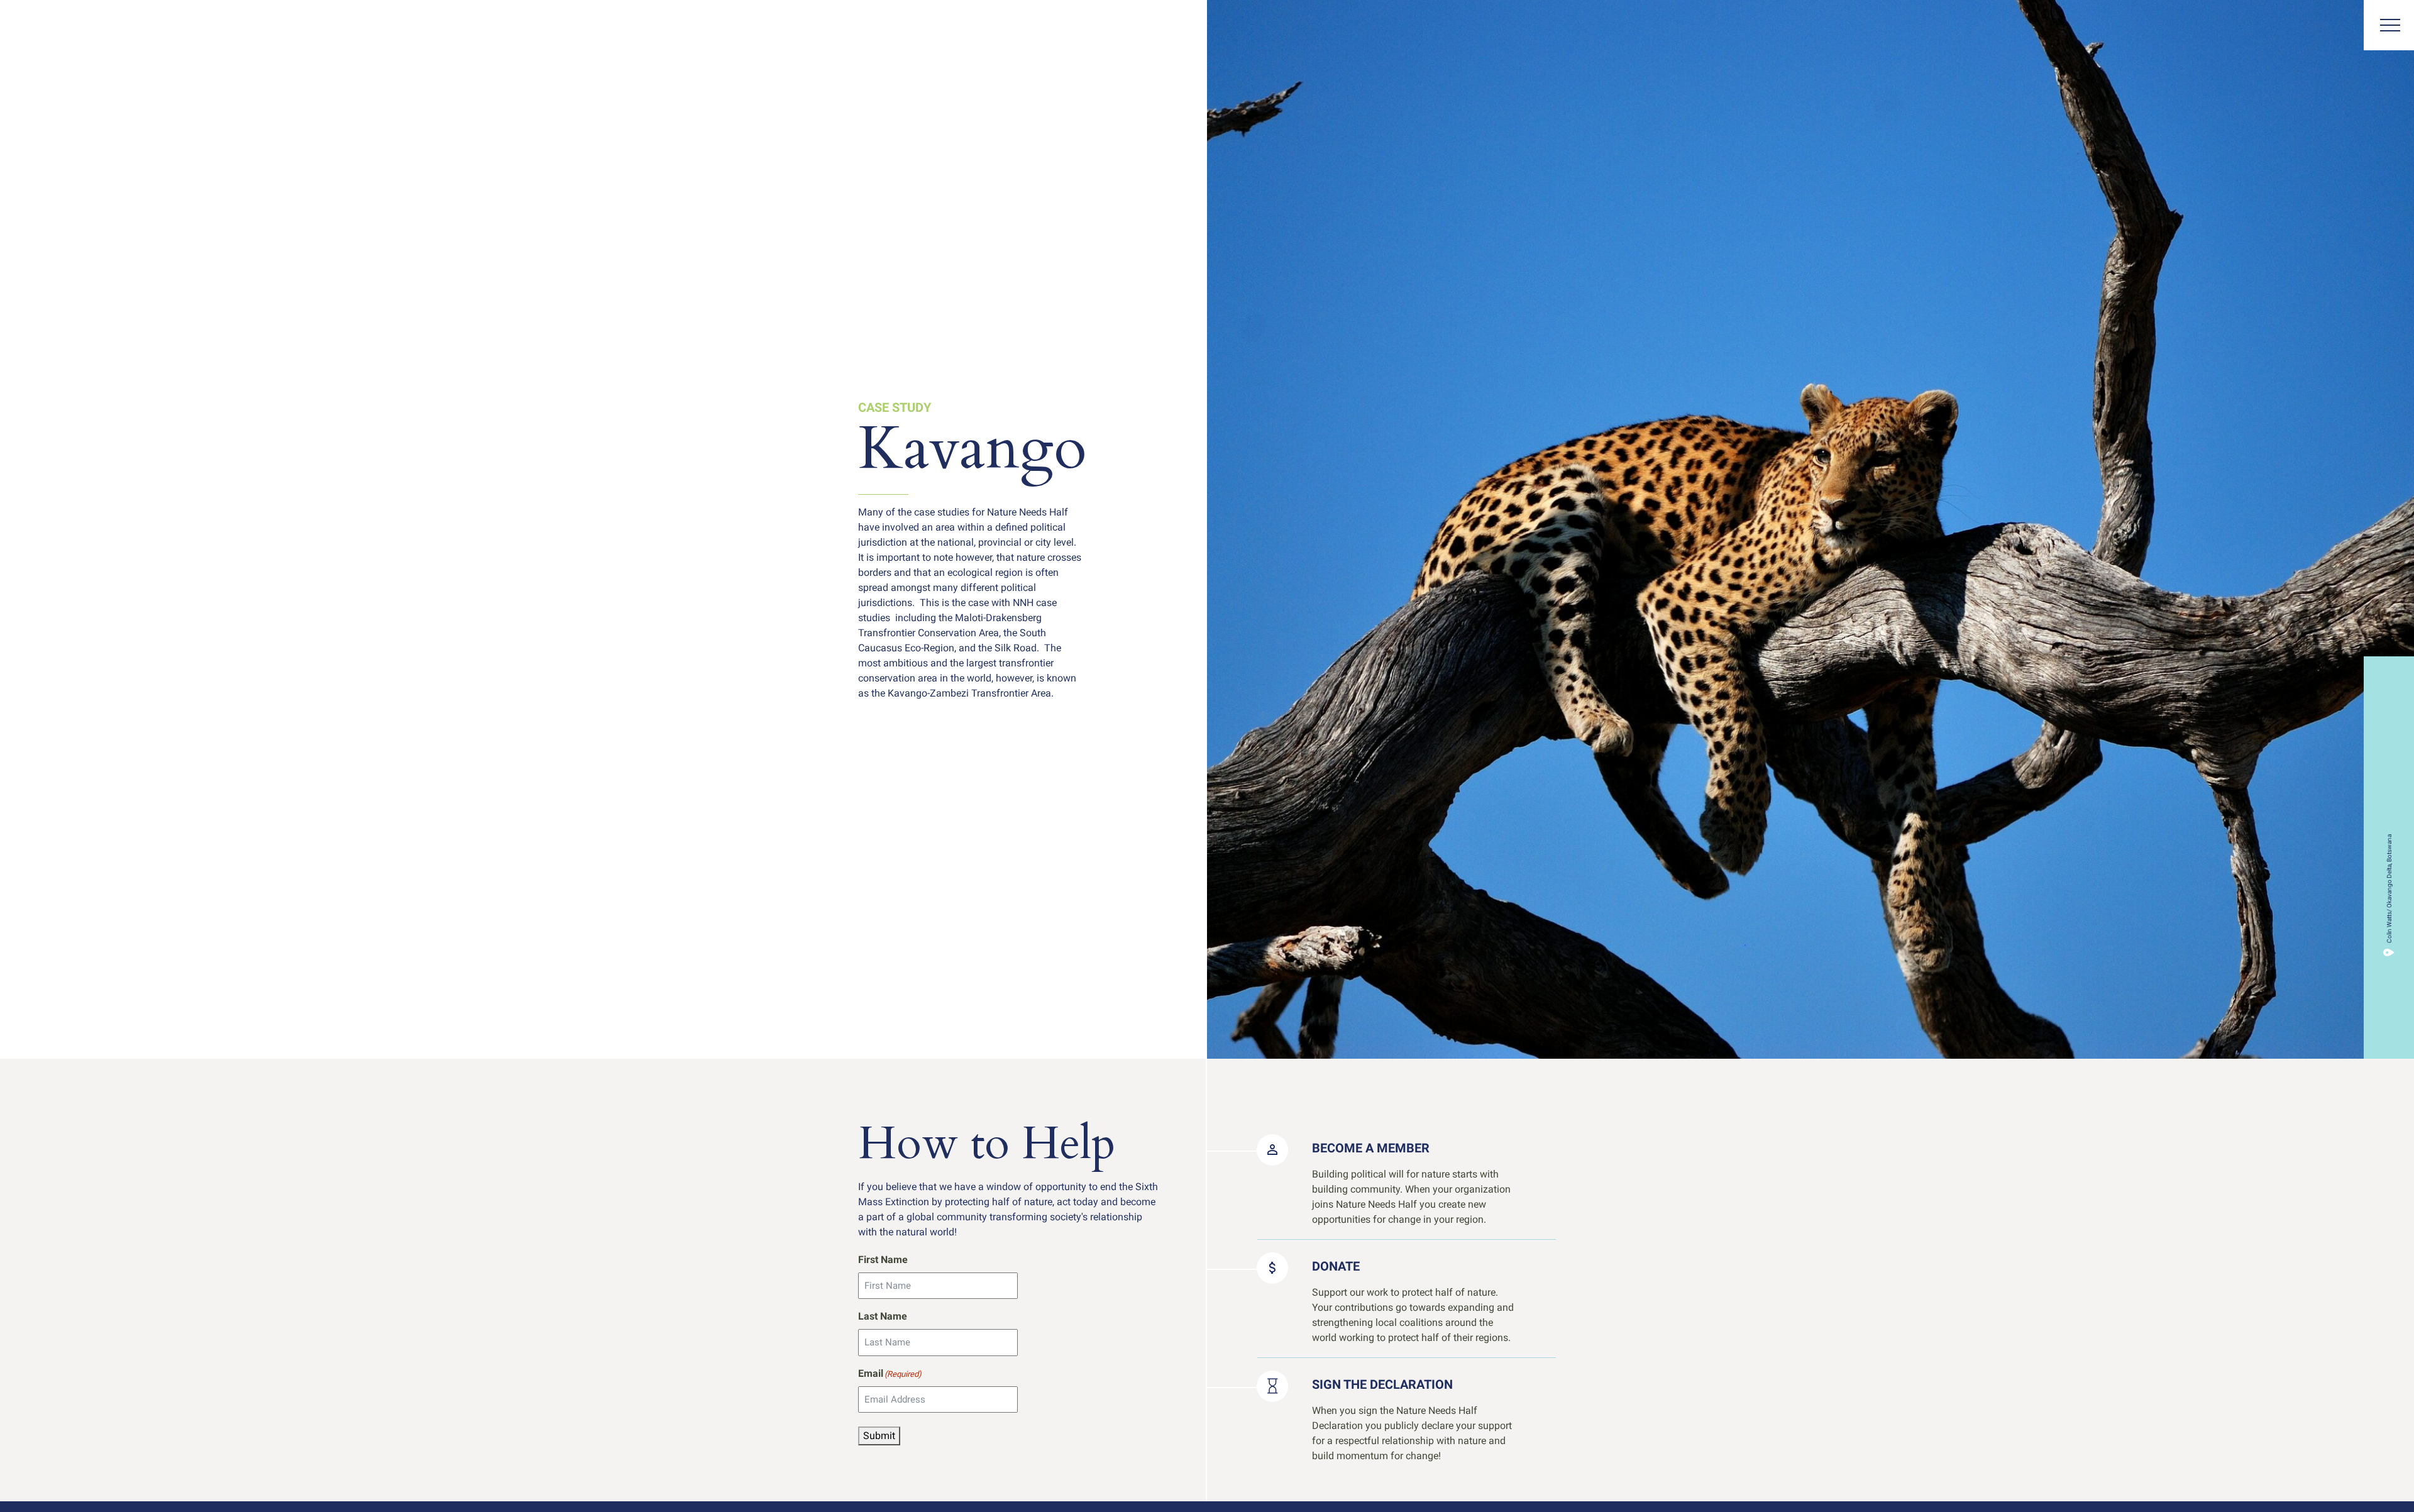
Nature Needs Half (55, 27)
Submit (879, 1436)
